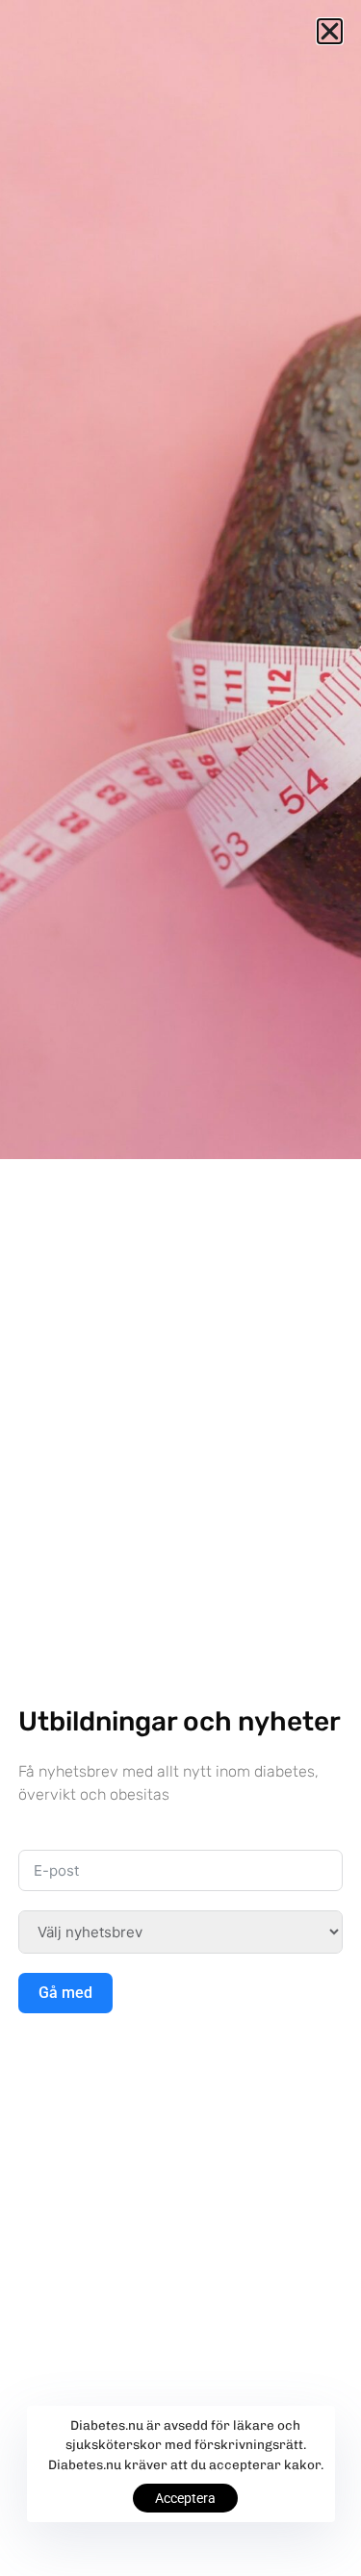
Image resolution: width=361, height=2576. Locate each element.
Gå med (65, 1993)
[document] (180, 1288)
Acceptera (185, 2498)
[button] (330, 31)
